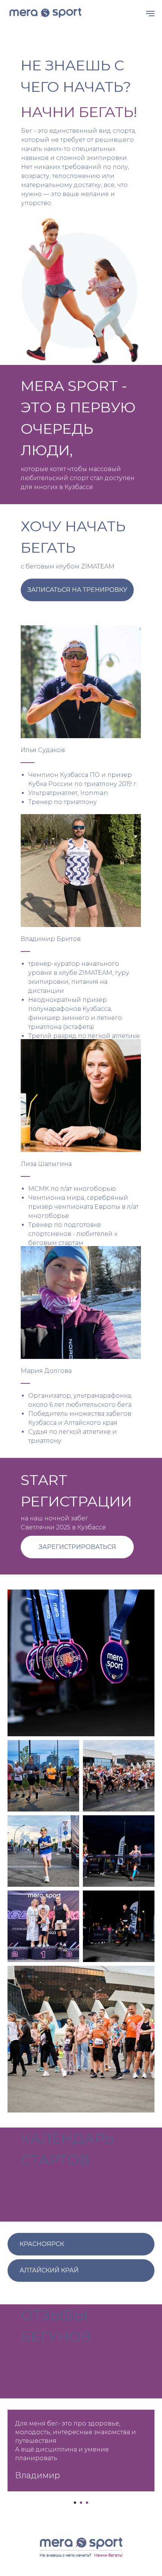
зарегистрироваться (77, 1547)
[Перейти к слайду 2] (81, 2503)
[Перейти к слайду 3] (87, 2503)
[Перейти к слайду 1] (75, 2503)
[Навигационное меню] (150, 14)
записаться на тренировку (77, 590)
